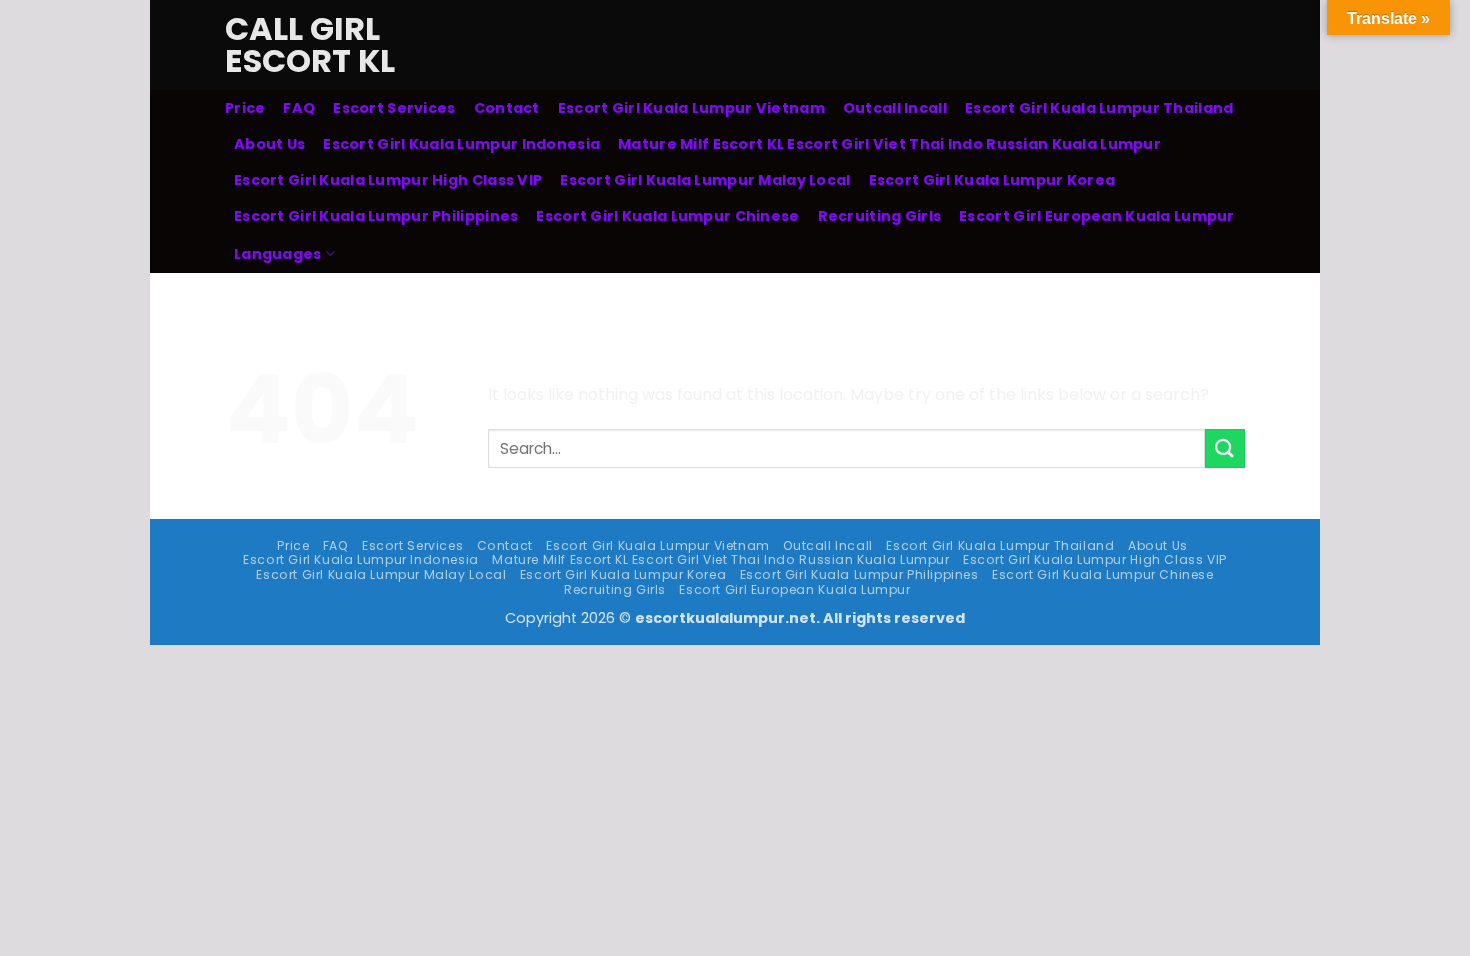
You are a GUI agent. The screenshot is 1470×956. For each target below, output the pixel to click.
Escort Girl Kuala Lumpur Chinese (667, 216)
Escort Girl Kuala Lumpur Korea (992, 180)
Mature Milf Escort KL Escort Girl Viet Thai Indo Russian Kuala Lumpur (889, 144)
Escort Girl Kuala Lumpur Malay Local (705, 180)
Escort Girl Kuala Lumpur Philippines (376, 216)
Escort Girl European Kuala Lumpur (1097, 216)
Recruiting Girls (880, 216)
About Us (269, 144)
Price (245, 108)
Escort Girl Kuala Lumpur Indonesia (461, 144)
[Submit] (1225, 448)
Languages (278, 254)
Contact (507, 108)
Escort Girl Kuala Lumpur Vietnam (691, 108)
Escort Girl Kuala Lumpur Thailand (1099, 108)
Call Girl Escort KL (310, 45)
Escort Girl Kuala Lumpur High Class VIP (388, 180)
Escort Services (394, 108)
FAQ (299, 108)
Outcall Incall (895, 108)
